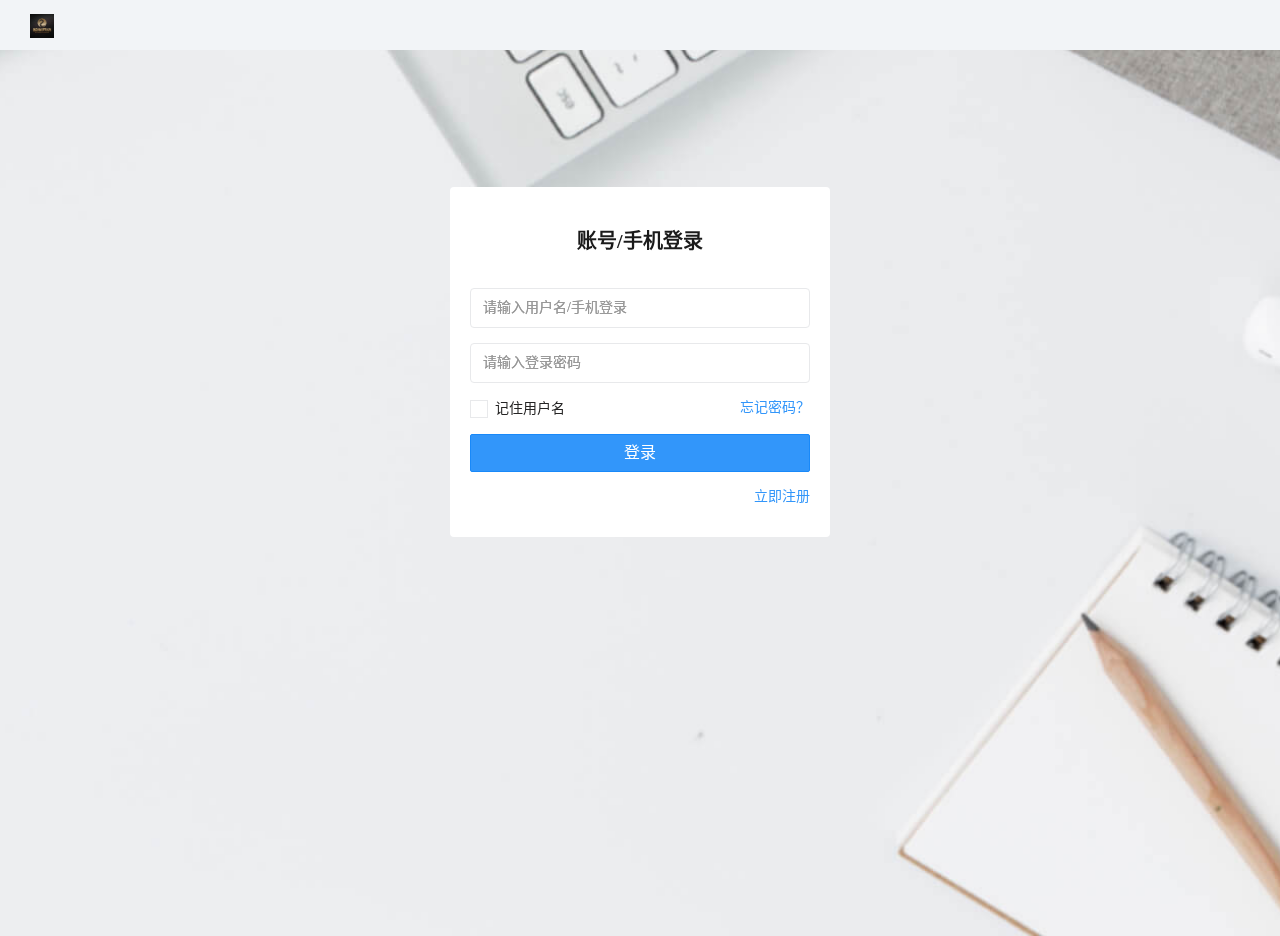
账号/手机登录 (640, 241)
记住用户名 (530, 408)
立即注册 (782, 496)
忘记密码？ (775, 407)
